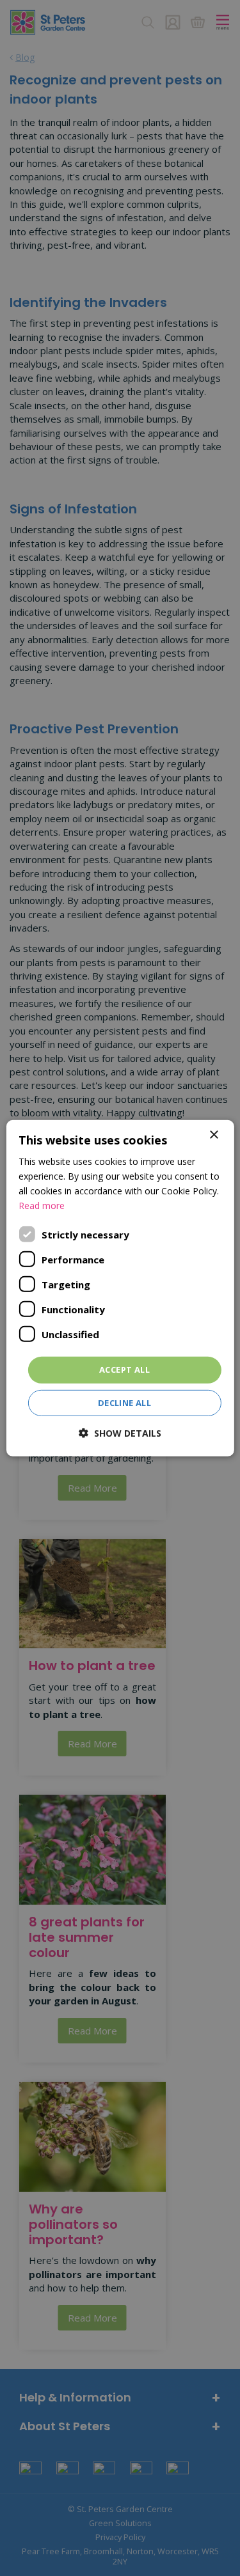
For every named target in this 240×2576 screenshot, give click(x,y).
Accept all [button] (124, 1370)
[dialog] (120, 1288)
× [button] (213, 1135)
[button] (120, 1433)
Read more (42, 1206)
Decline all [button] (124, 1403)
